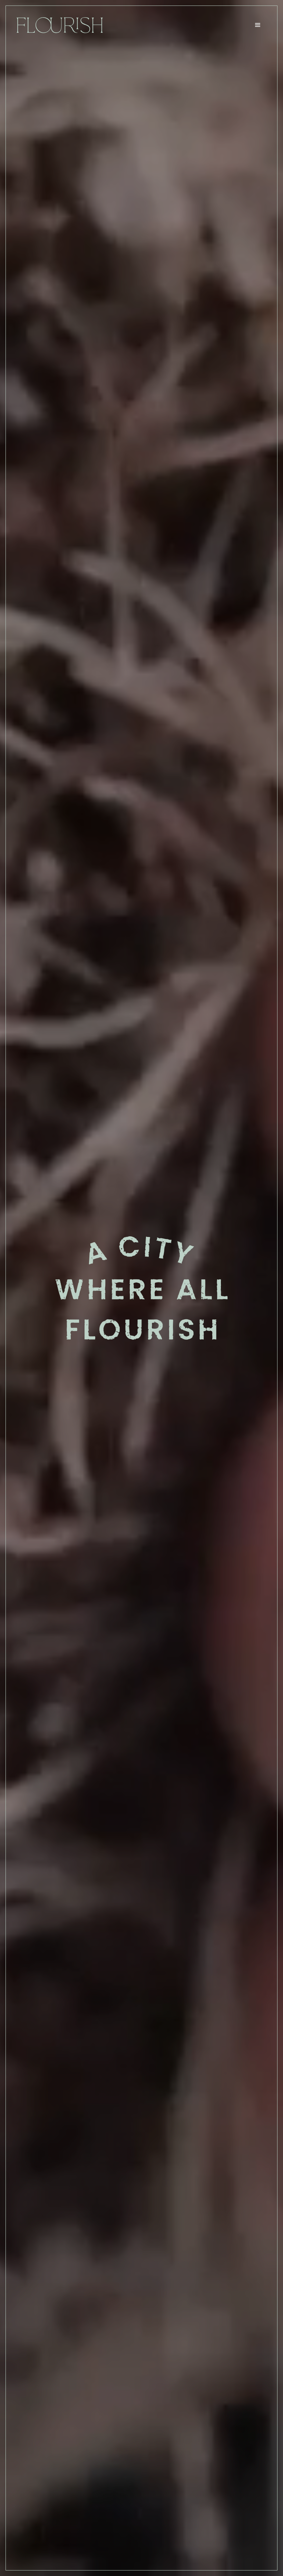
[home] (60, 25)
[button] (258, 25)
